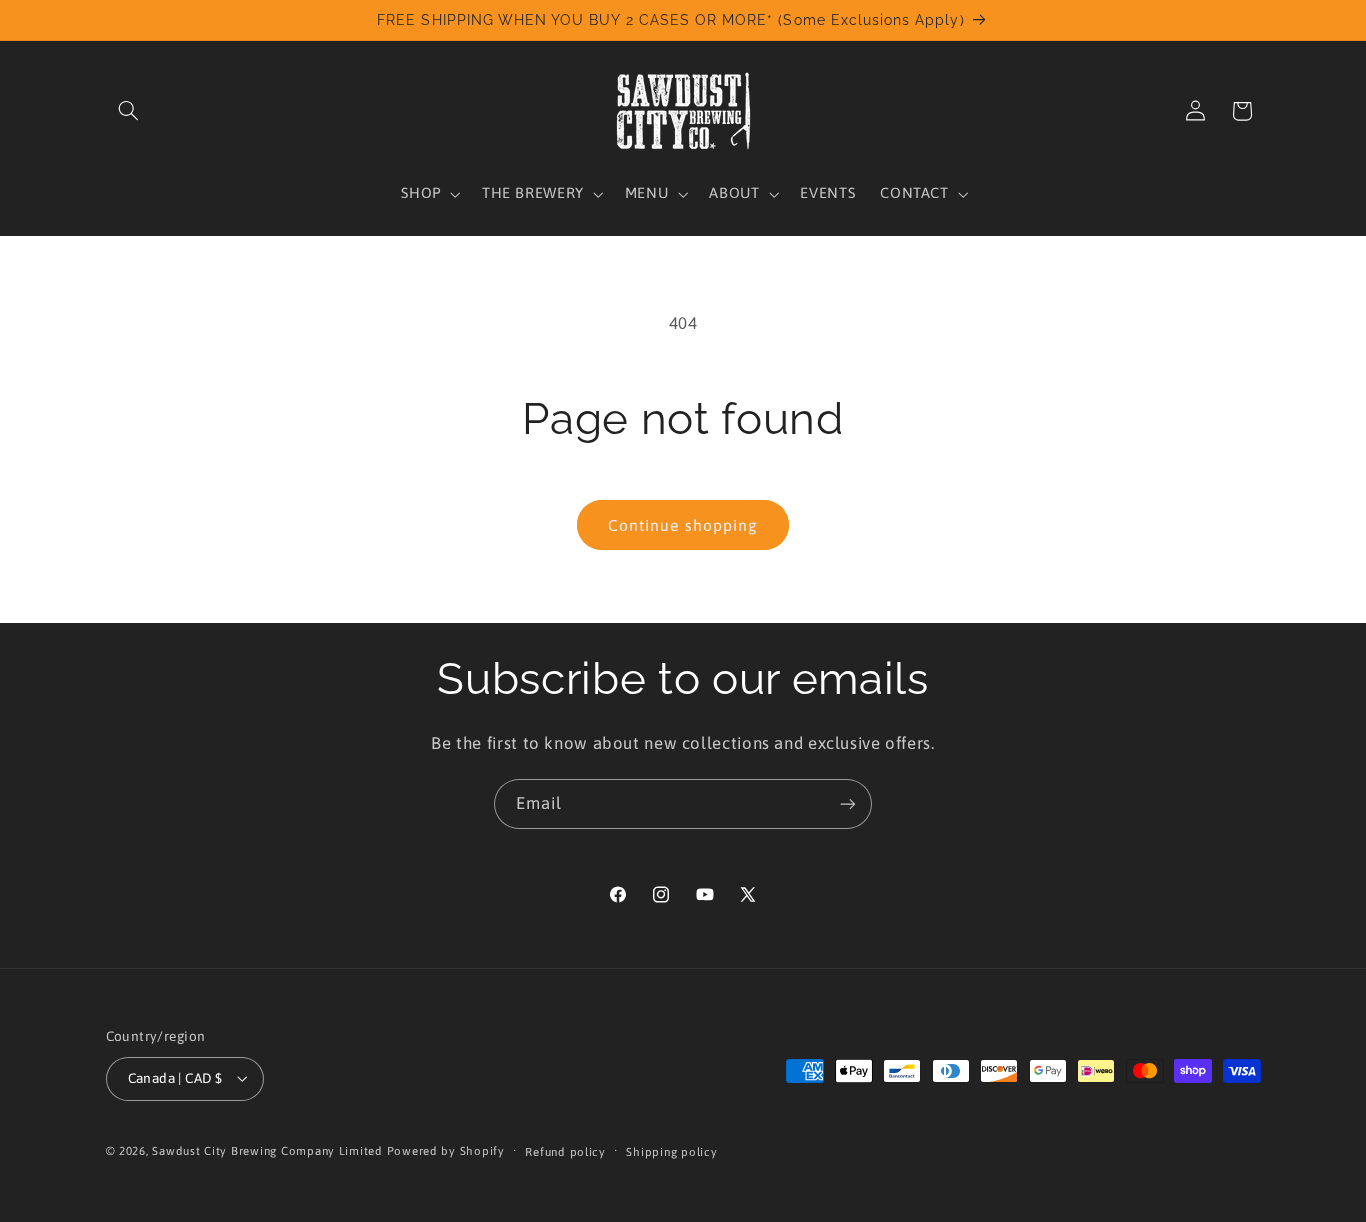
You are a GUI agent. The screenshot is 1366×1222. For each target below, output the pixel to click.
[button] (129, 111)
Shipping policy (671, 1151)
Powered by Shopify (446, 1150)
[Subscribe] (848, 803)
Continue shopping (683, 525)
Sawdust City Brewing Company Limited (267, 1150)
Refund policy (565, 1151)
